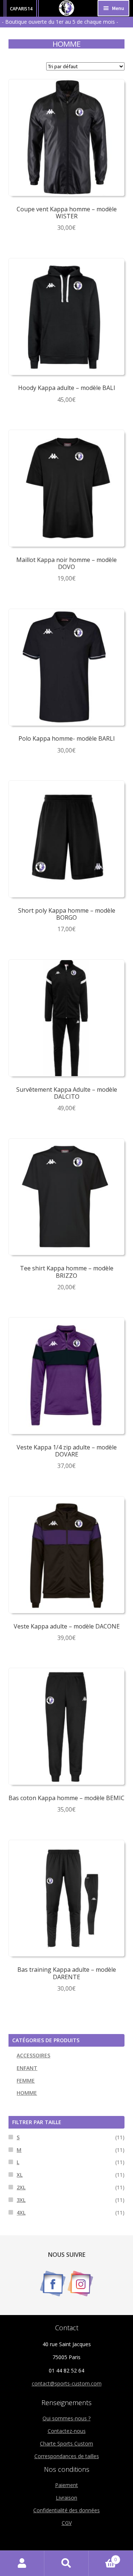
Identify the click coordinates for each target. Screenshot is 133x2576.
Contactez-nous (67, 2431)
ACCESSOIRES (33, 2055)
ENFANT (27, 2068)
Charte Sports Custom (66, 2443)
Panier (103, 2557)
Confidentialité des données (66, 2510)
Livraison (66, 2498)
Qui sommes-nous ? (66, 2418)
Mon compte (22, 2563)
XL (20, 2175)
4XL (21, 2213)
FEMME (26, 2081)
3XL (21, 2200)
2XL (21, 2187)
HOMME (27, 2093)
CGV (67, 2523)
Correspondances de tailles (67, 2456)
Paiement (66, 2485)
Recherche (66, 2563)
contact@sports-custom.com (67, 2383)
